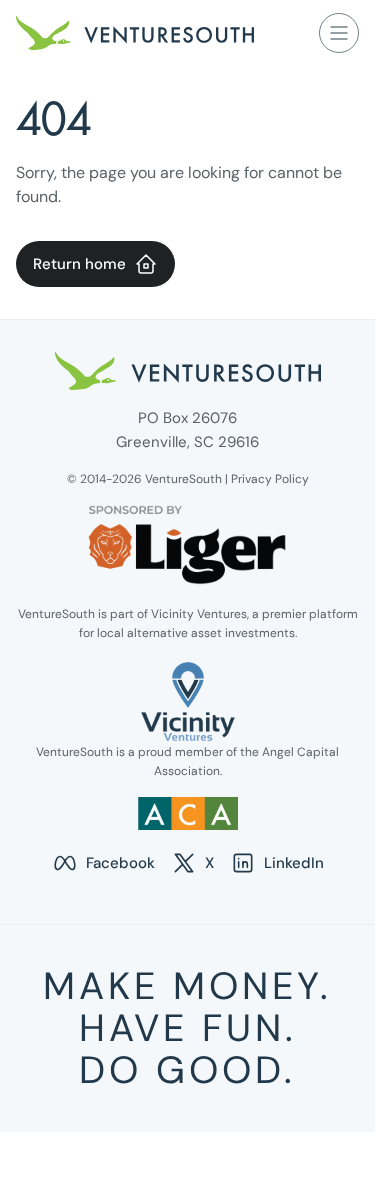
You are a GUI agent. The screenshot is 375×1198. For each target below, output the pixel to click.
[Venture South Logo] (135, 33)
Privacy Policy (270, 479)
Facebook (103, 864)
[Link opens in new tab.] (188, 701)
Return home (79, 264)
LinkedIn (277, 864)
